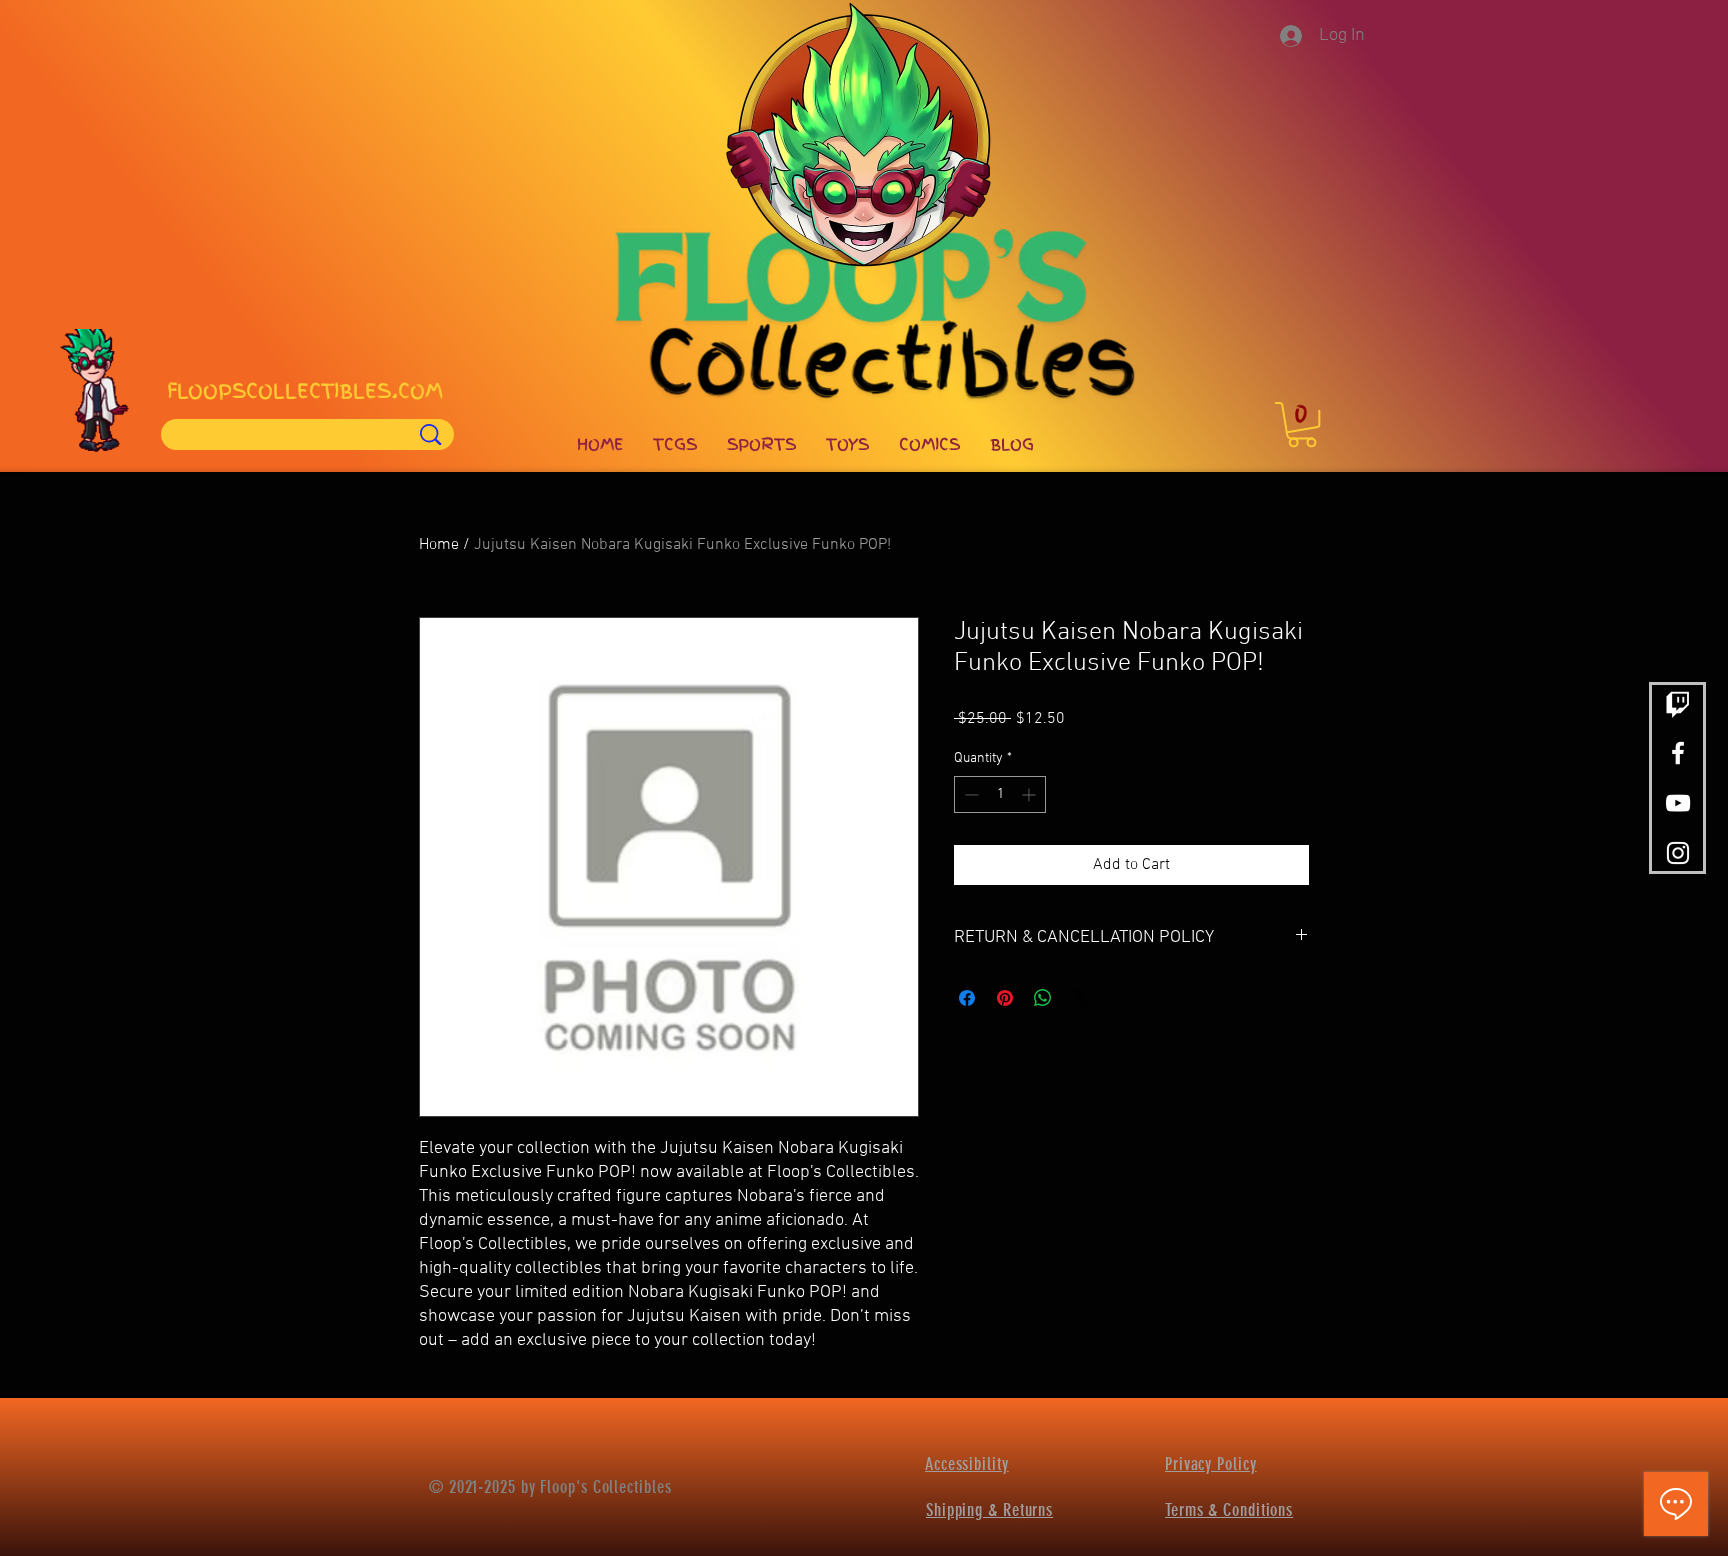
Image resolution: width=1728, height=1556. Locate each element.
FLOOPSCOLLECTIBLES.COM (305, 391)
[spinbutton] (1000, 794)
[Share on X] (1081, 998)
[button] (1302, 424)
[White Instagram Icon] (1678, 853)
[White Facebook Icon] (1678, 753)
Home (439, 545)
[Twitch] (1678, 703)
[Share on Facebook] (967, 998)
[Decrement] (969, 794)
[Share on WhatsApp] (1043, 998)
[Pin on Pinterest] (1005, 998)
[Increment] (1030, 794)
